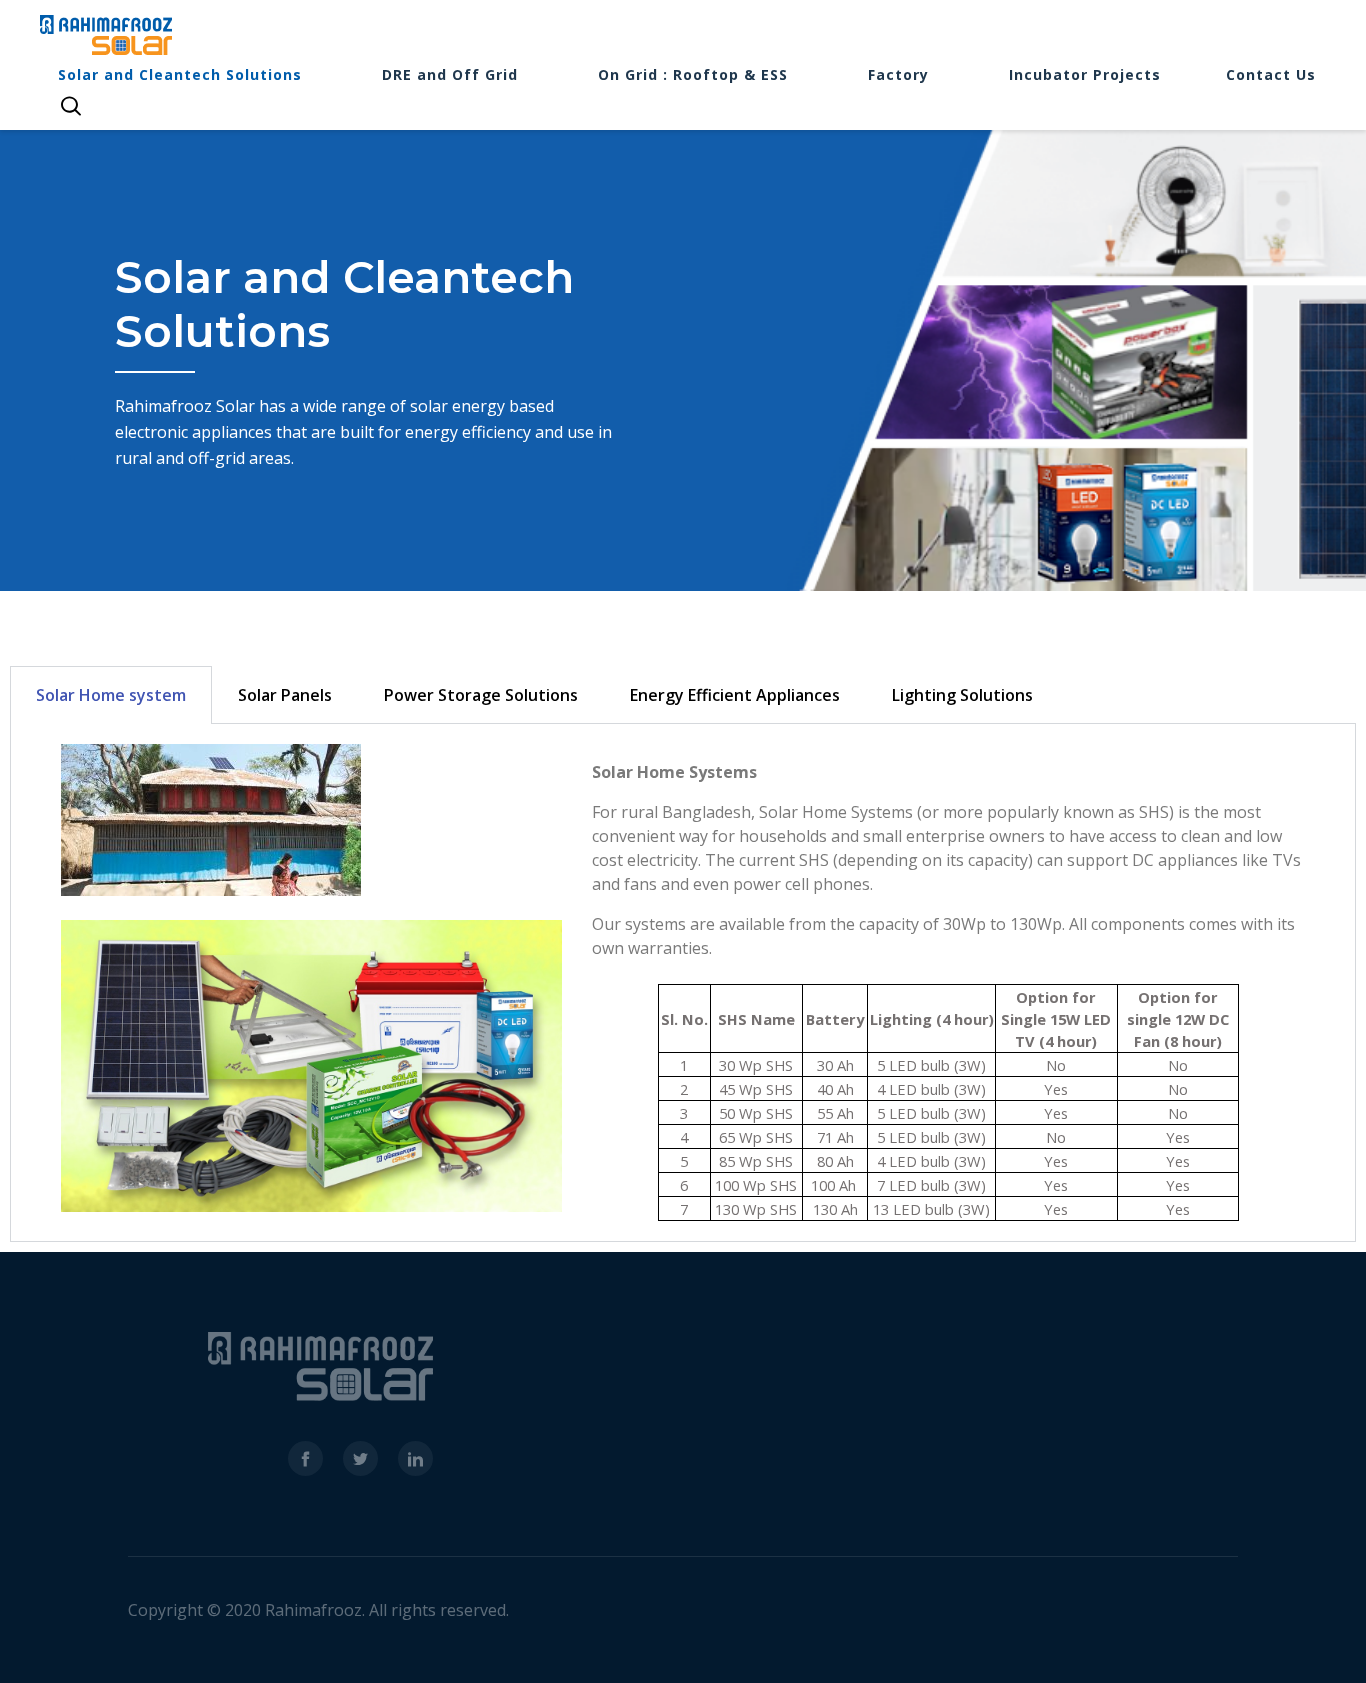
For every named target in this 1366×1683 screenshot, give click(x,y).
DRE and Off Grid (450, 74)
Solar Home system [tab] (111, 695)
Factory (898, 74)
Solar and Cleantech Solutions (180, 74)
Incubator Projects (1085, 74)
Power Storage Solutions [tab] (481, 695)
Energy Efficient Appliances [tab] (735, 695)
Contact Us (1271, 74)
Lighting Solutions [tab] (962, 695)
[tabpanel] (683, 983)
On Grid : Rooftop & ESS (693, 74)
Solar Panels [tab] (285, 695)
